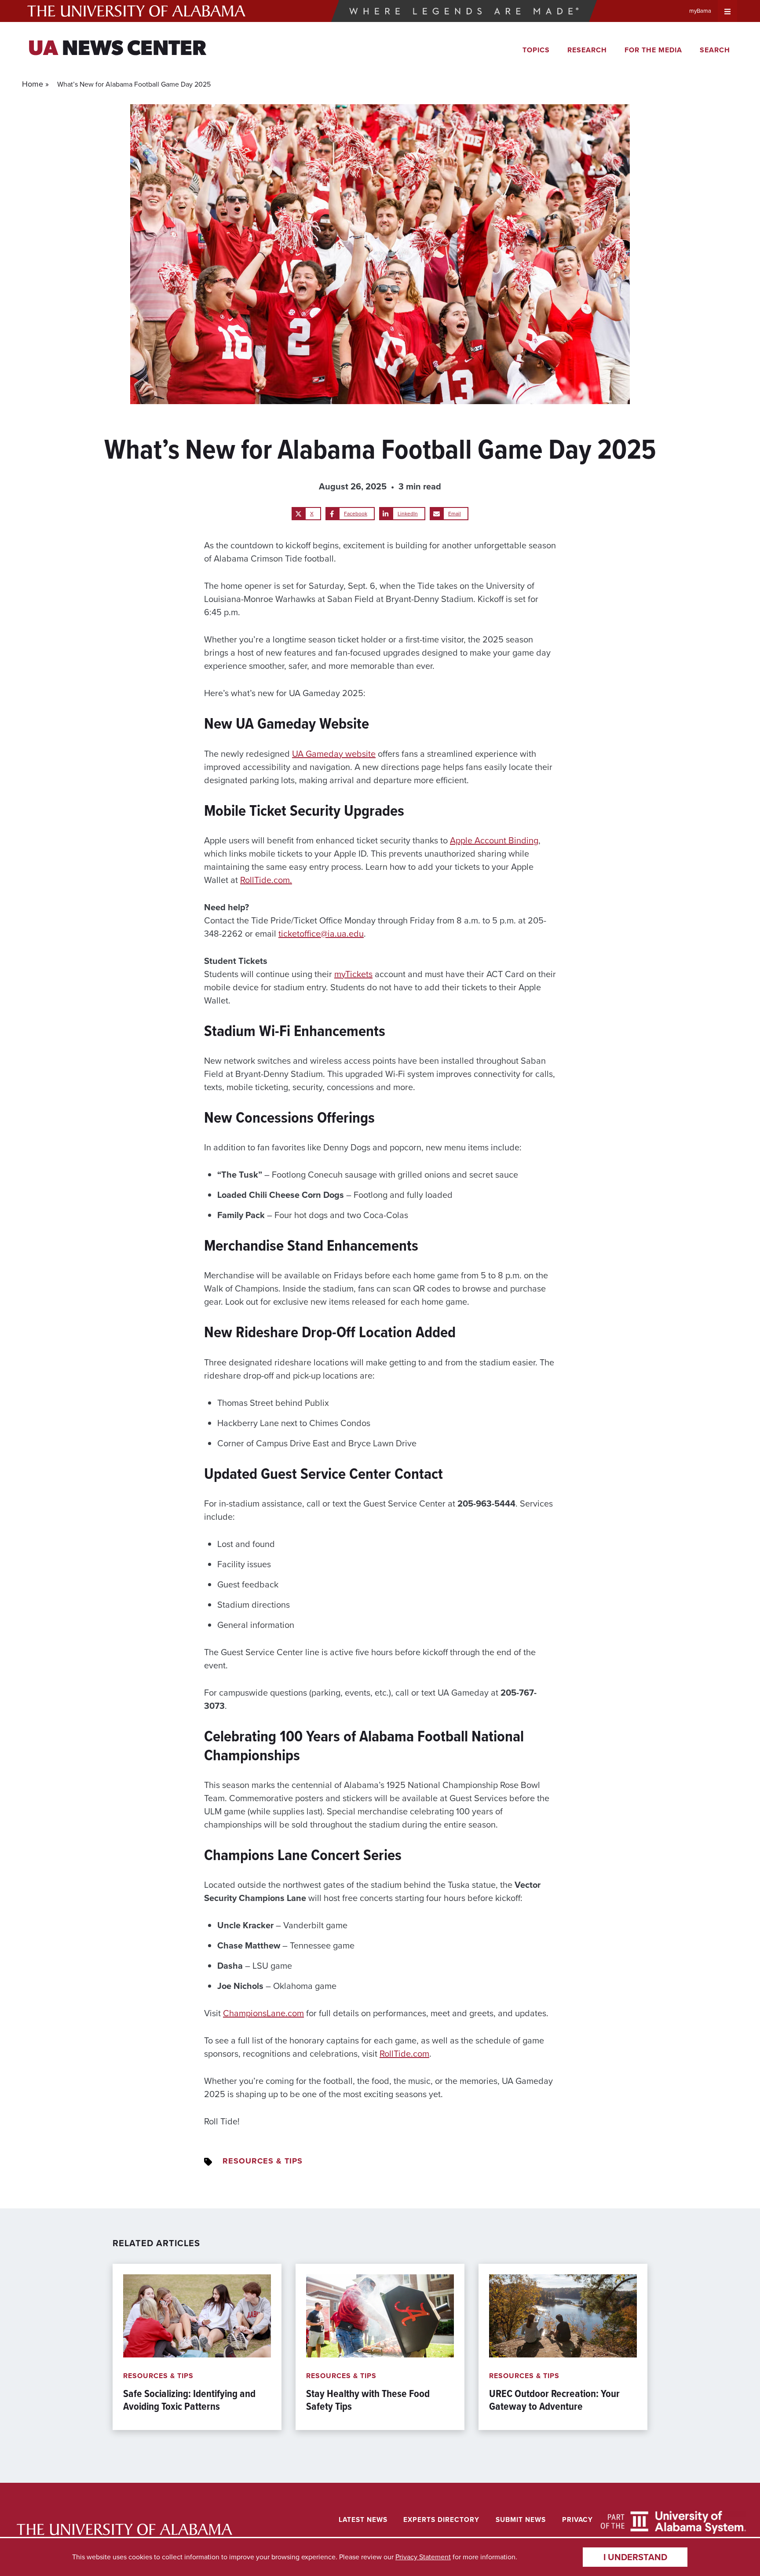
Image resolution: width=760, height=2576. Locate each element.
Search (715, 50)
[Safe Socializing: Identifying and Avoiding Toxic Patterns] (197, 2347)
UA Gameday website (334, 754)
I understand (635, 2557)
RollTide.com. (266, 880)
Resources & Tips (263, 2161)
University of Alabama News (124, 2530)
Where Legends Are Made (464, 11)
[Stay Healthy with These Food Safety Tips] (380, 2347)
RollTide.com (404, 2054)
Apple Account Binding (494, 840)
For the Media (653, 50)
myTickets (353, 974)
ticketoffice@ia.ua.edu (321, 934)
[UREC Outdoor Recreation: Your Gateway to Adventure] (563, 2347)
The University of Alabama (136, 11)
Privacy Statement (423, 2557)
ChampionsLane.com (263, 2013)
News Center (117, 50)
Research (587, 50)
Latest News (363, 2519)
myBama (700, 11)
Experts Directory (441, 2519)
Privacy (577, 2519)
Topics (536, 50)
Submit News (521, 2519)
